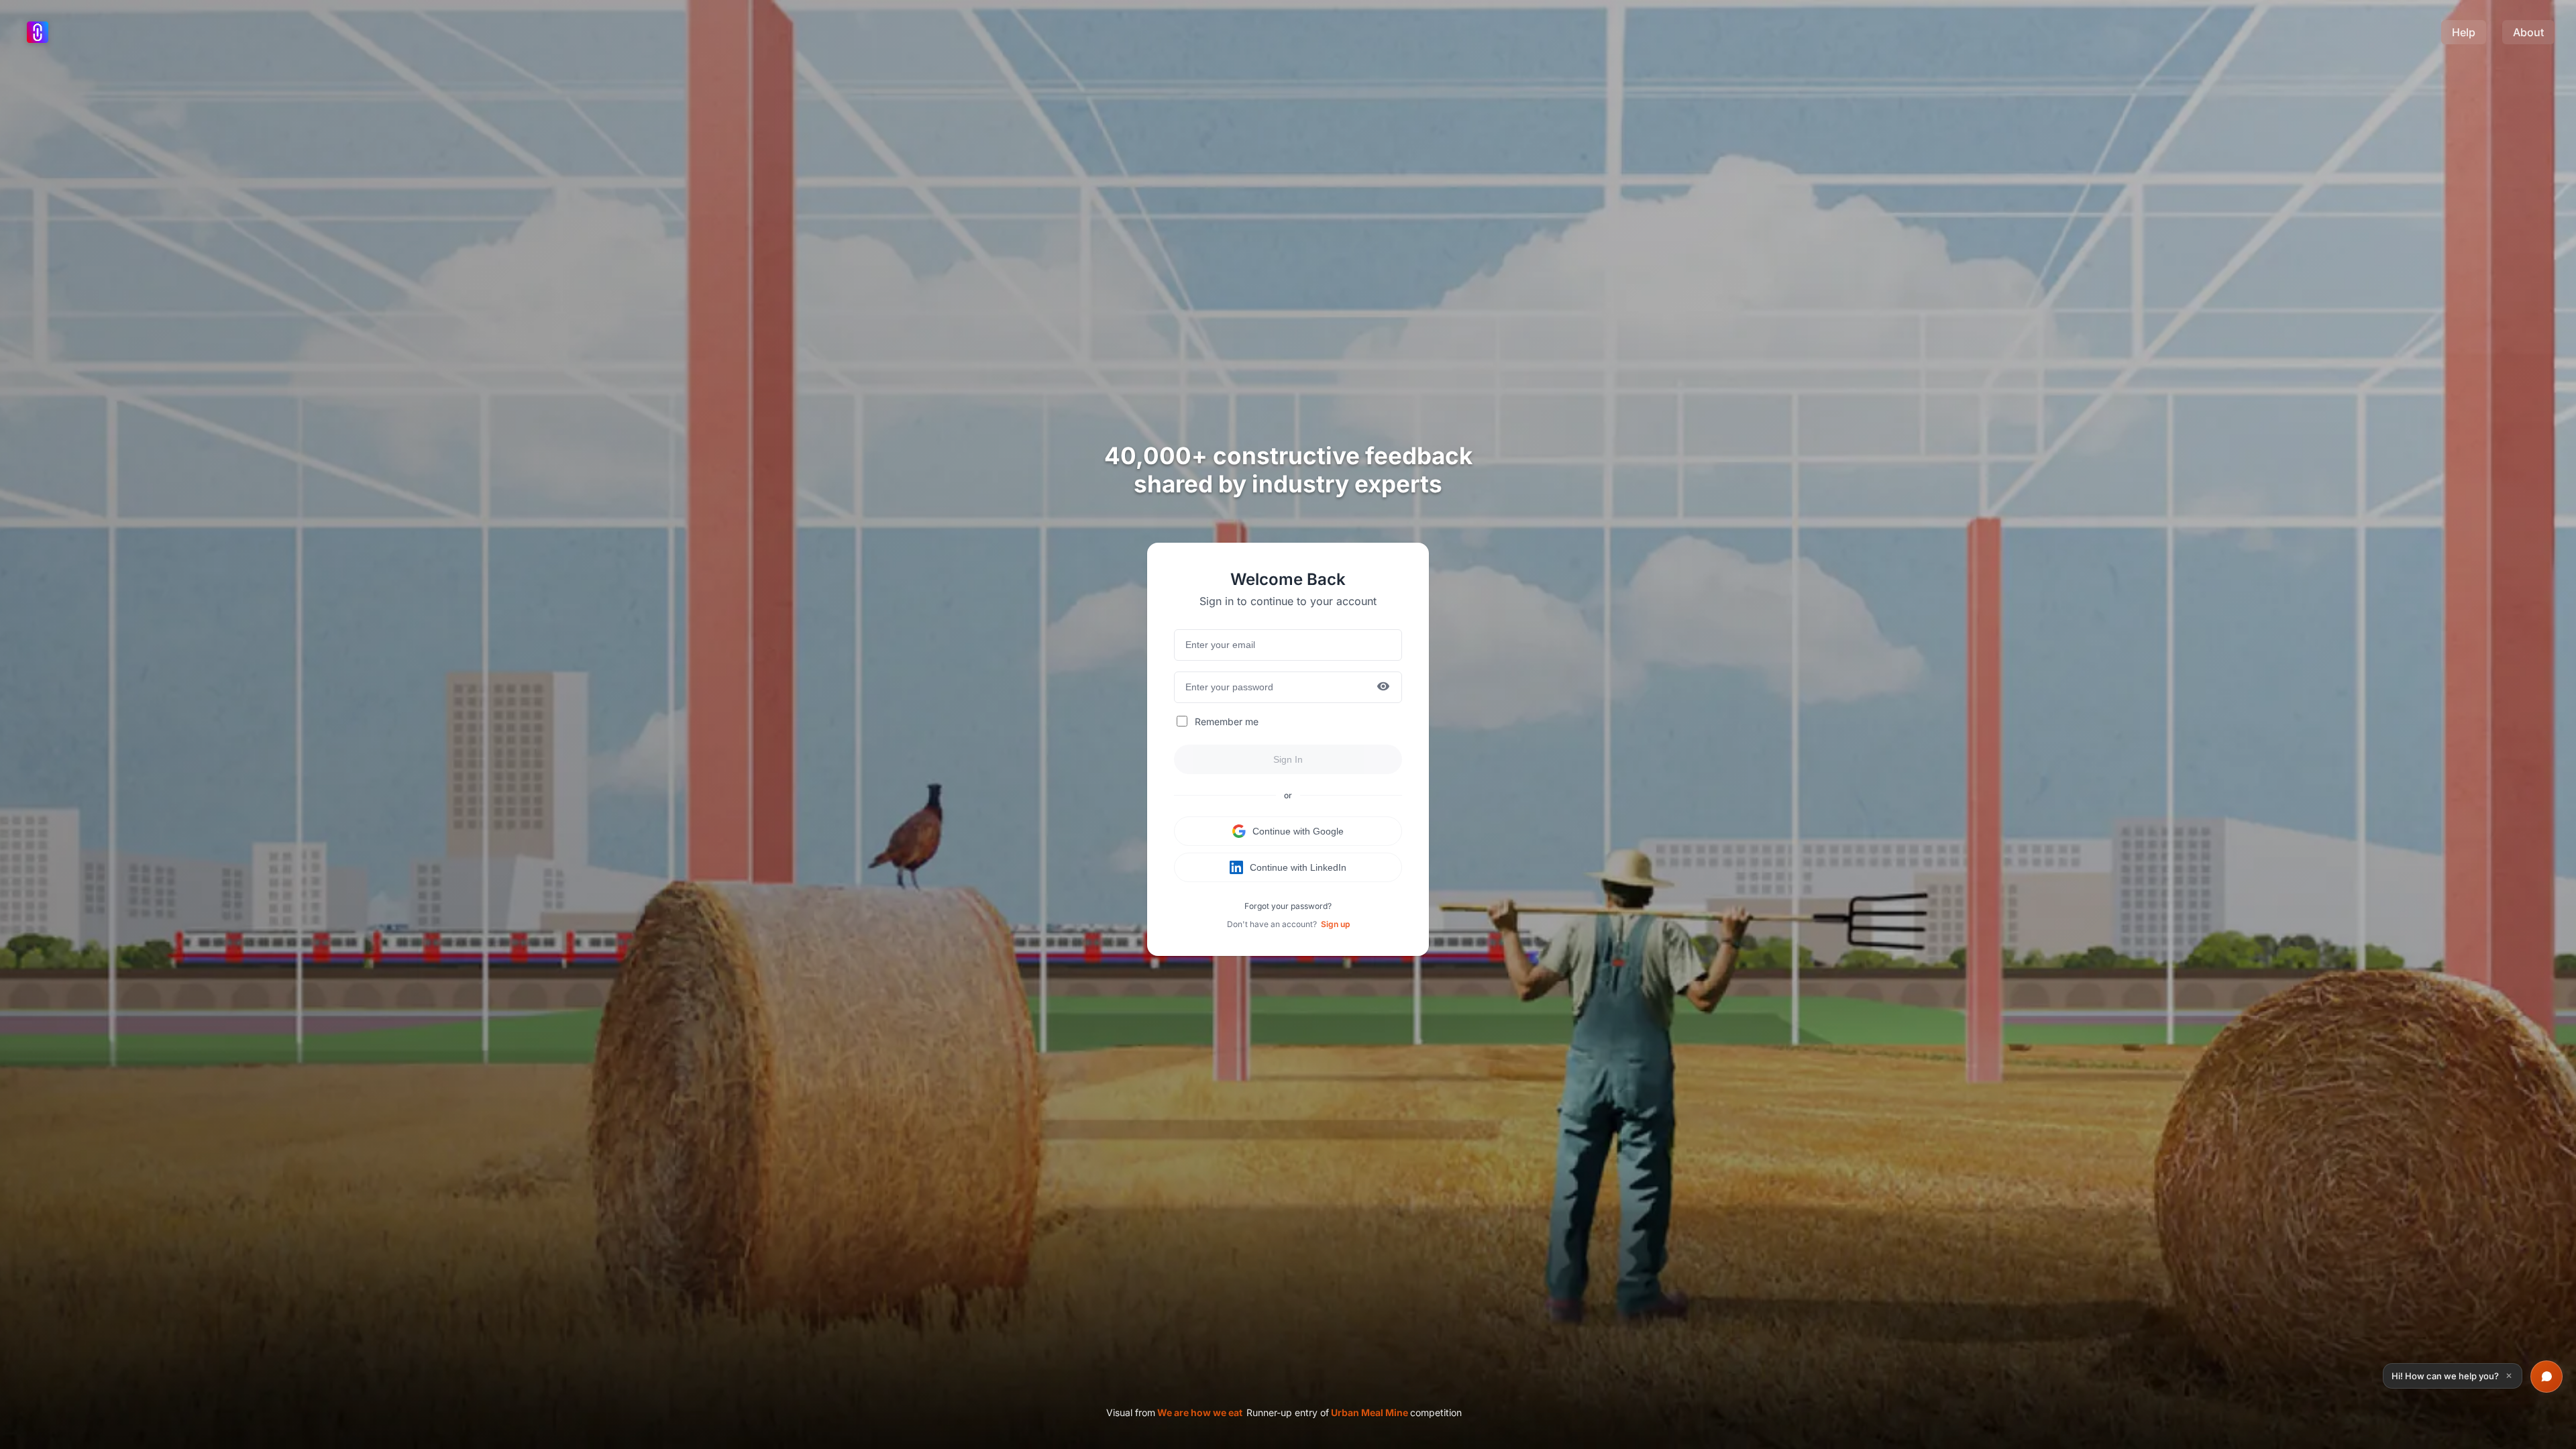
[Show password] (1383, 687)
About (2528, 32)
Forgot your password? (1288, 906)
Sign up (1335, 924)
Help (2464, 32)
